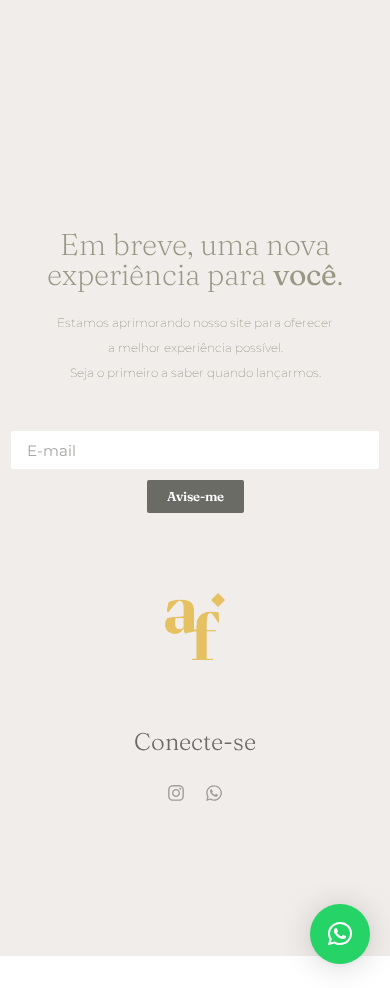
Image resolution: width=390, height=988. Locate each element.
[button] (340, 934)
